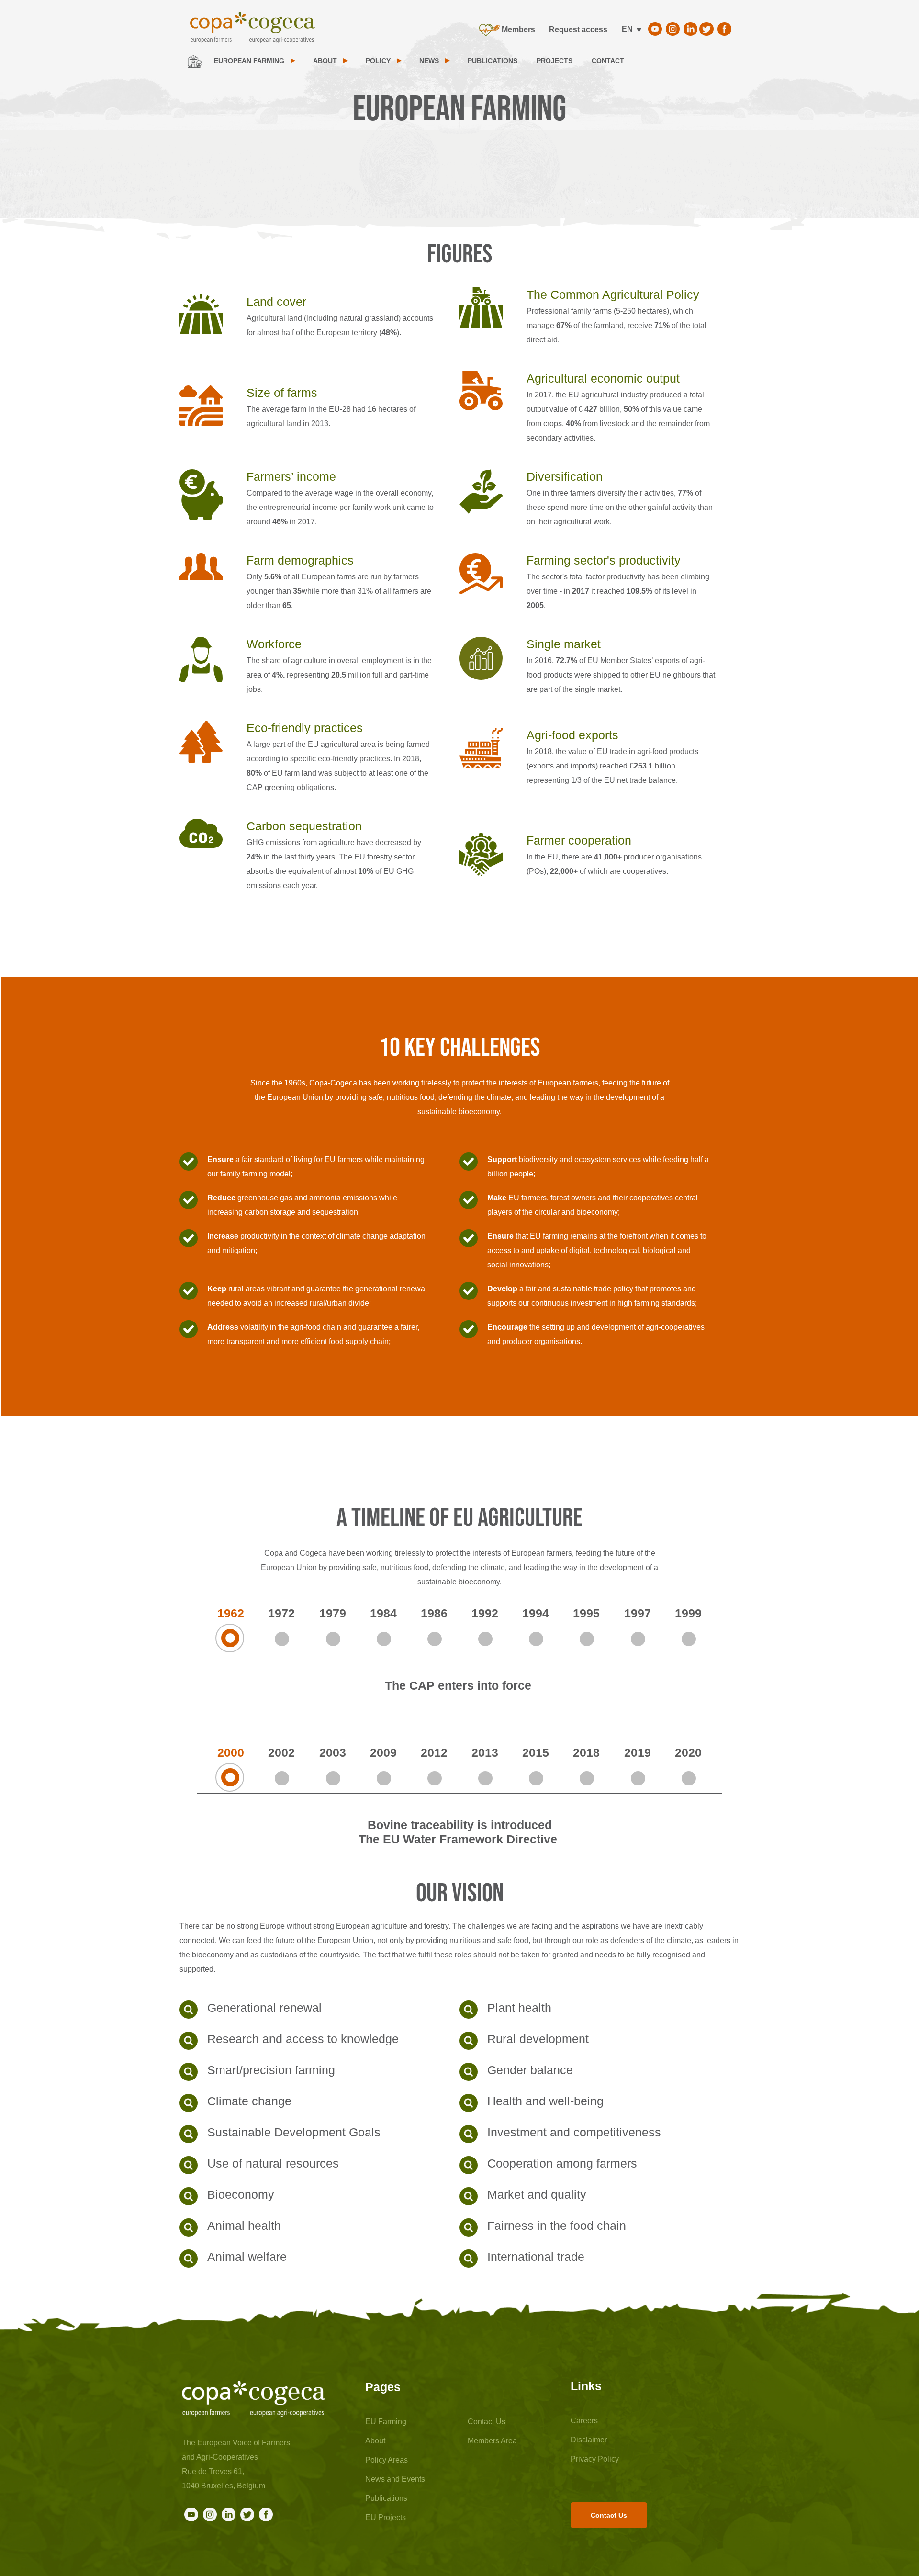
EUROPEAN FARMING (249, 61)
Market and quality (537, 2194)
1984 (383, 1613)
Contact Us (487, 2422)
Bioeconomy (241, 2194)
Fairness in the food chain (557, 2226)
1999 (688, 1613)
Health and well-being (545, 2101)
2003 (333, 1752)
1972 (281, 1613)
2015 (536, 1752)
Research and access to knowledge (303, 2039)
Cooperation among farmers (562, 2163)
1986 (434, 1613)
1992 (485, 1613)
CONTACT (608, 61)
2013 (485, 1752)
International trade (536, 2257)
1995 (586, 1613)
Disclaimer (589, 2440)
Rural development (538, 2039)
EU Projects (386, 2517)
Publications (386, 2498)
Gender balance (530, 2070)
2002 (281, 1752)
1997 (638, 1613)
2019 (638, 1752)
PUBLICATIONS (493, 61)
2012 (434, 1752)
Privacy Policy (595, 2459)
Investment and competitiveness (574, 2132)
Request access (578, 29)
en (627, 29)
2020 (688, 1752)
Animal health (244, 2226)
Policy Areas (387, 2460)
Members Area (492, 2441)
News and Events (395, 2479)
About (375, 2441)
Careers (584, 2421)
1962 (231, 1613)
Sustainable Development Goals (294, 2132)
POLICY (378, 61)
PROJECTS (555, 61)
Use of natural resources (273, 2163)
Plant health (519, 2008)
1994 (536, 1613)
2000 (231, 1752)
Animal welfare (247, 2257)
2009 (383, 1752)
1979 (333, 1613)
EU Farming (386, 2422)
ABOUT (325, 61)
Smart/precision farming (271, 2070)
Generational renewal (264, 2008)
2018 (586, 1752)
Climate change (249, 2101)
